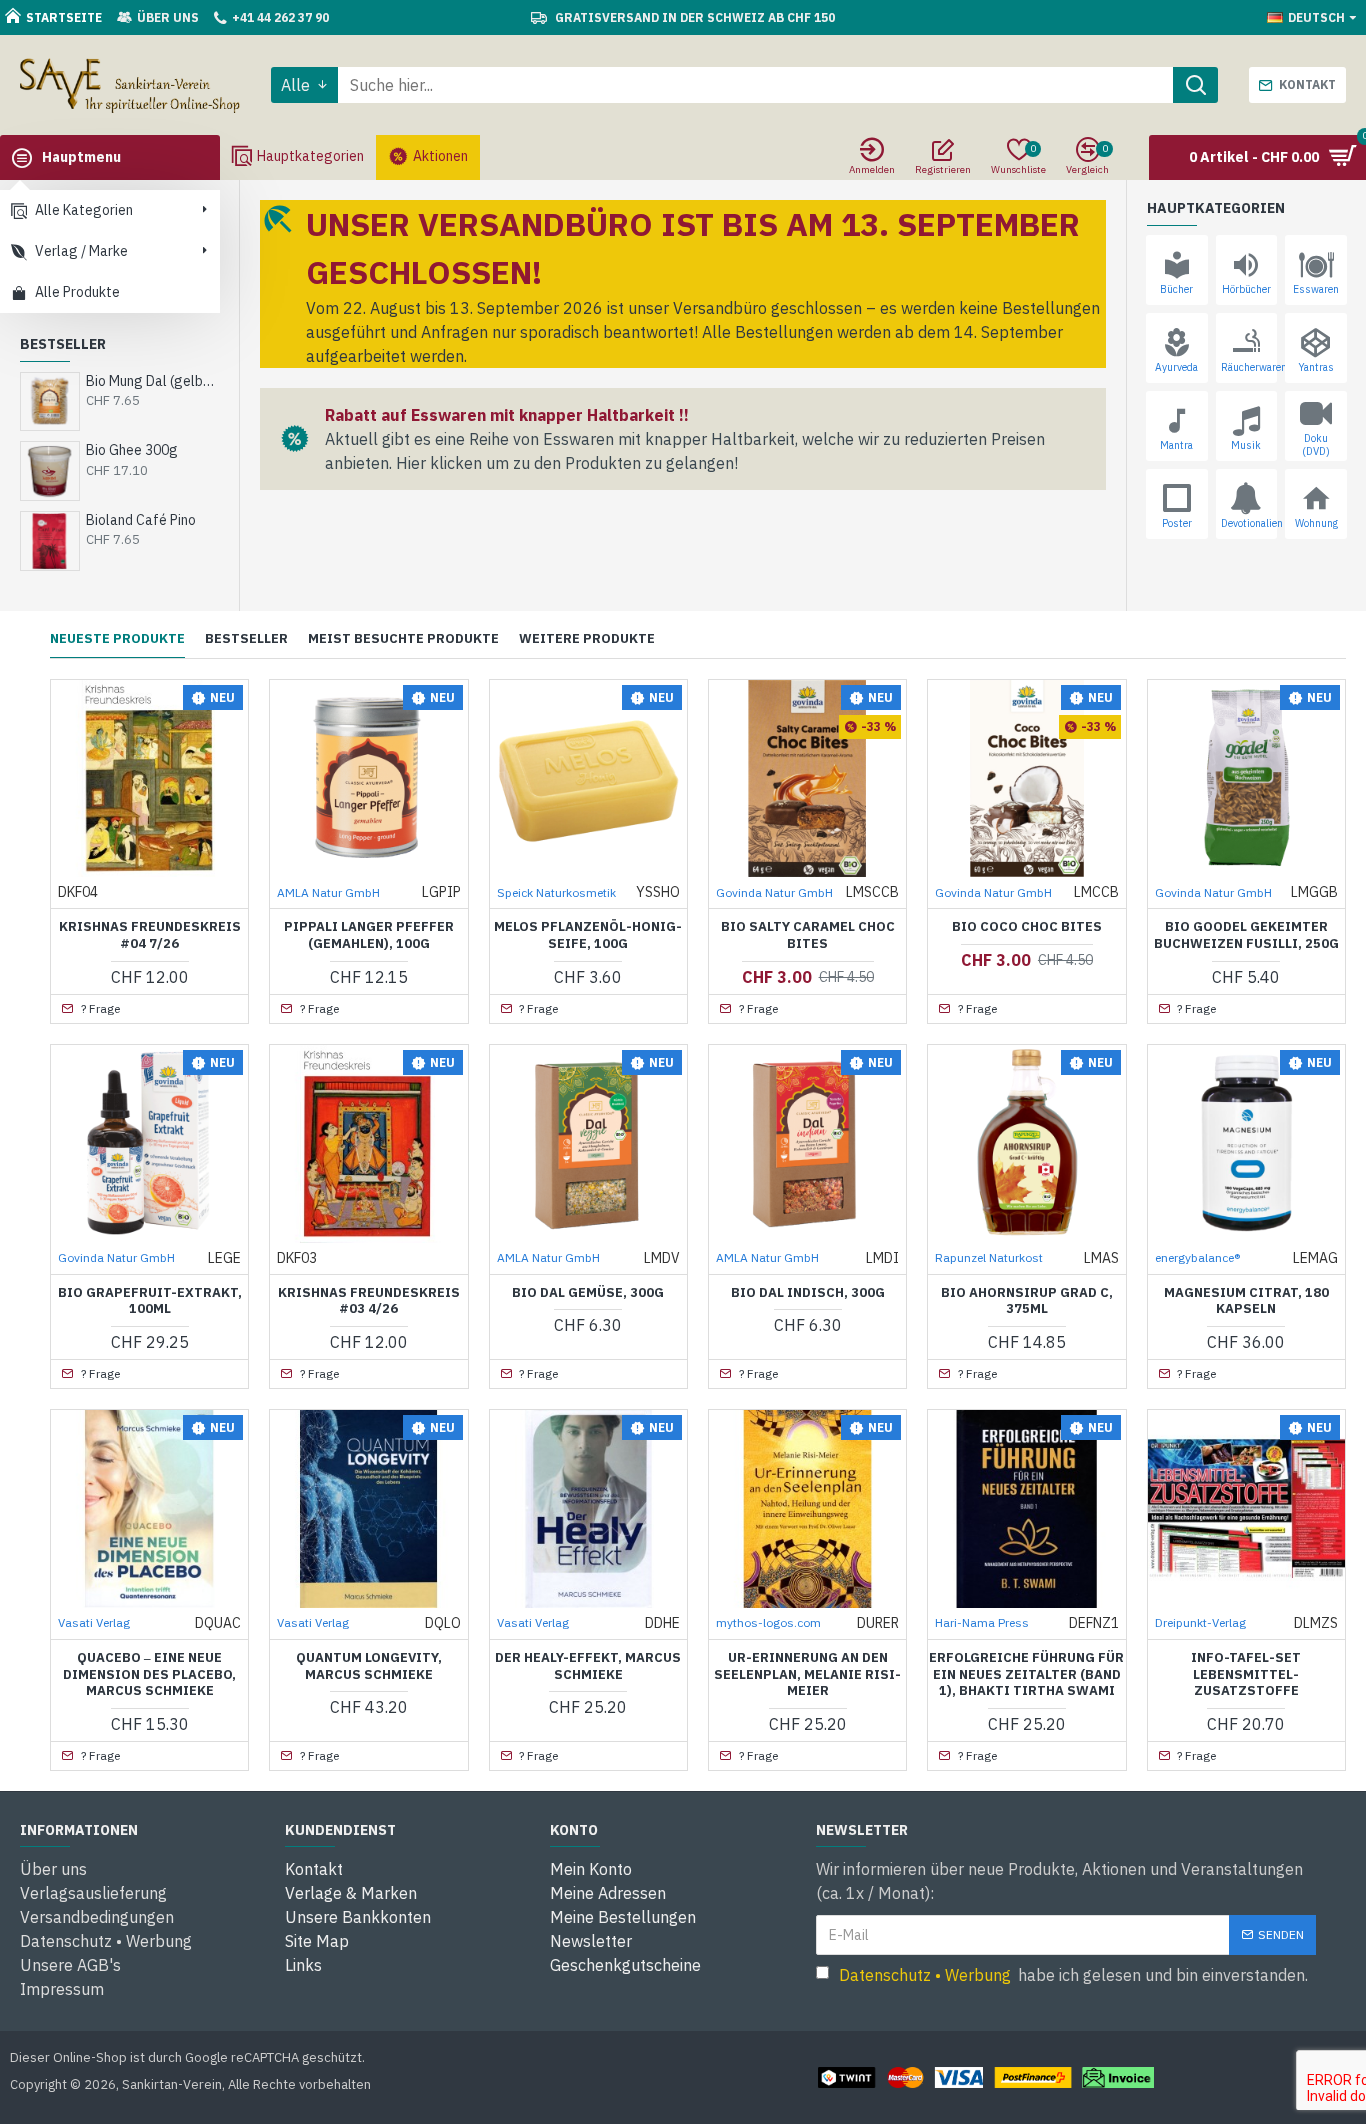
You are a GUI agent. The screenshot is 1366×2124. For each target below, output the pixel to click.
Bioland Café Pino (141, 520)
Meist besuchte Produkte (403, 639)
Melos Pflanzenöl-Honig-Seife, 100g (588, 935)
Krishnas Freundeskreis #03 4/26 (369, 1301)
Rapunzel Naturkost (989, 1257)
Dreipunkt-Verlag (1200, 1622)
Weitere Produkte (587, 639)
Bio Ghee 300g (132, 450)
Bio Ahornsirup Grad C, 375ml (1027, 1301)
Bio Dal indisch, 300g (808, 1293)
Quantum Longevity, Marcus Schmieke (369, 1666)
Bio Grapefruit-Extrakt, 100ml (150, 1301)
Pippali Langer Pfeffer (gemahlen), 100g (369, 935)
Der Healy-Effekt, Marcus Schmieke (588, 1666)
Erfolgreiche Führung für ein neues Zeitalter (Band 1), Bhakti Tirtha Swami (1026, 1675)
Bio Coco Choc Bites (1027, 927)
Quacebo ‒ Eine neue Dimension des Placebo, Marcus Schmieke (149, 1675)
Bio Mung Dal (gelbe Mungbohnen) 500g (152, 381)
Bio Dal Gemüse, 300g (588, 1293)
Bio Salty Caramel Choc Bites (808, 935)
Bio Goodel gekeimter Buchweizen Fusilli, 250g (1246, 935)
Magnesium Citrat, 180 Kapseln (1246, 1301)
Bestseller (246, 639)
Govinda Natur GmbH (774, 892)
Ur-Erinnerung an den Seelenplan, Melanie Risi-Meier (807, 1675)
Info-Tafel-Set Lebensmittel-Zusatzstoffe (1246, 1675)
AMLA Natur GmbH (328, 892)
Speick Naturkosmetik (556, 892)
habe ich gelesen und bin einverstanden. (1073, 1975)
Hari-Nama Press (982, 1622)
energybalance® (1197, 1257)
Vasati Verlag (94, 1622)
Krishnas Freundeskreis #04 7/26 (150, 935)
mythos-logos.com (768, 1622)
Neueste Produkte (117, 639)
